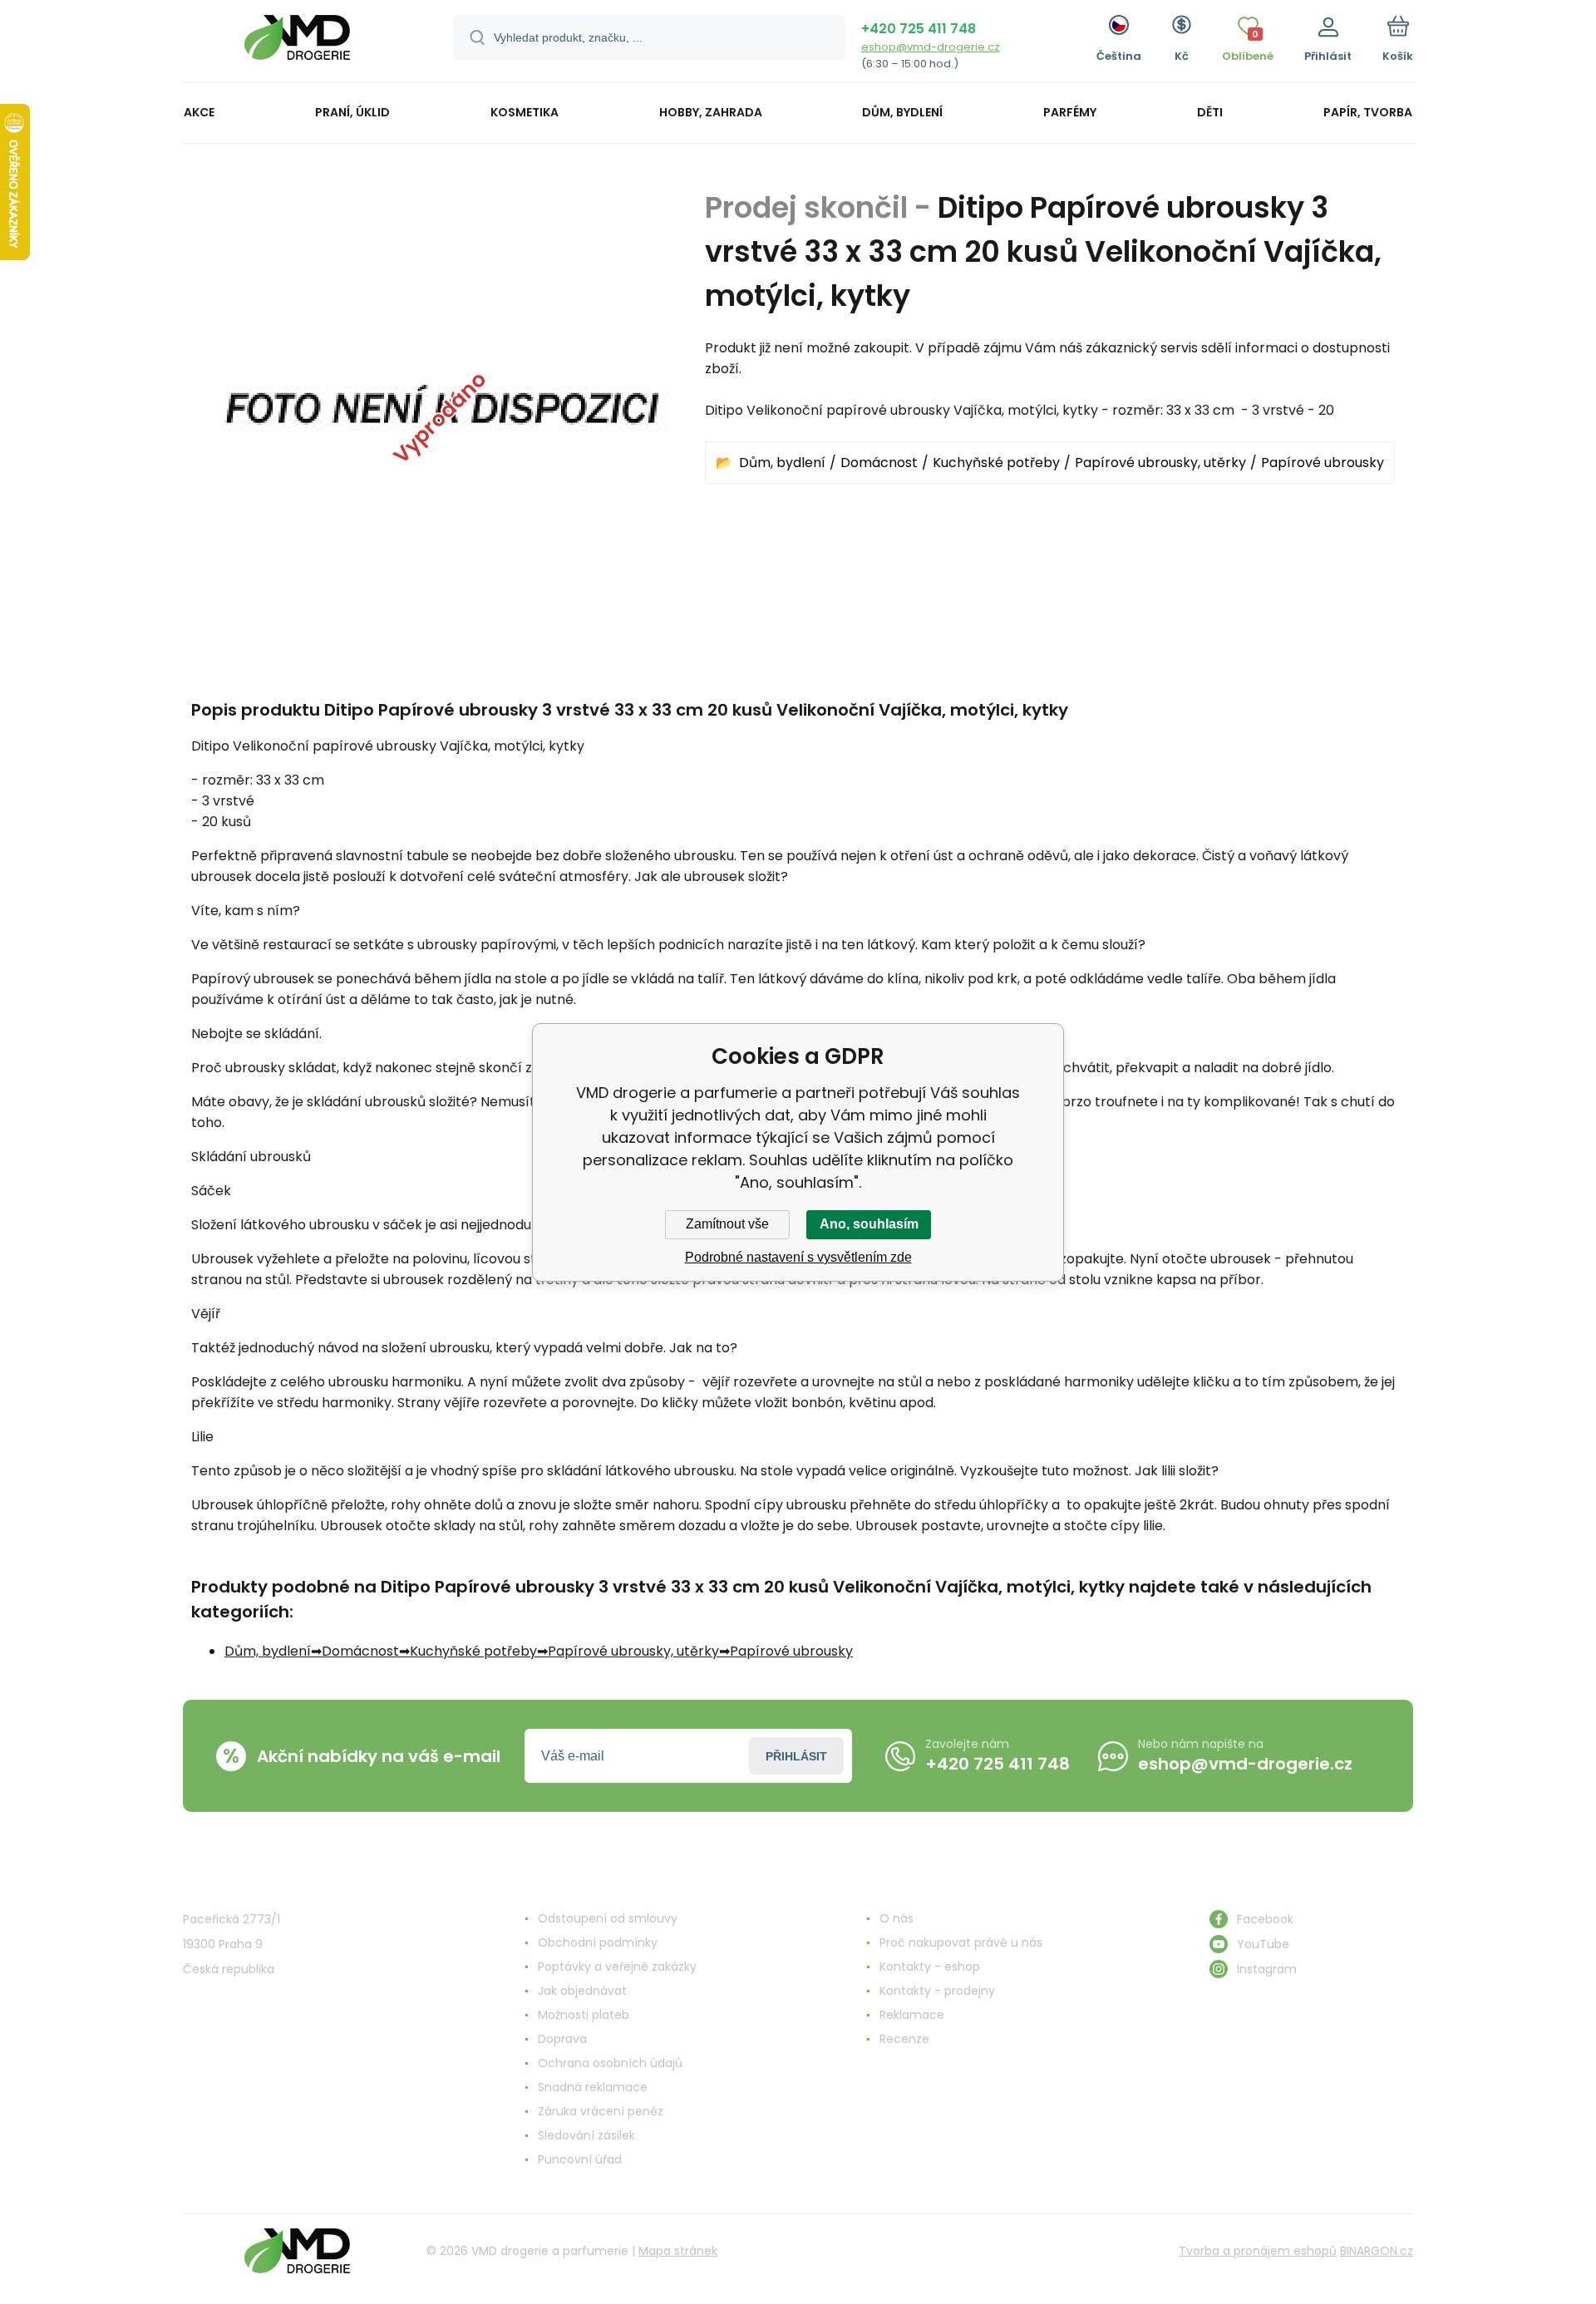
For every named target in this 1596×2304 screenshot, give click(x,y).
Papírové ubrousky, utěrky (1160, 463)
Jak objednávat (582, 1991)
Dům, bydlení (782, 463)
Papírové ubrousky (1323, 463)
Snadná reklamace (593, 2087)
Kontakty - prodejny (937, 1991)
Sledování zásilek (586, 2135)
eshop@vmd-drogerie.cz (931, 47)
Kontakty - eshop (930, 1967)
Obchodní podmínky (598, 1942)
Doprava (562, 2039)
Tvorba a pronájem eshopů (1258, 2251)
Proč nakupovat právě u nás (961, 1942)
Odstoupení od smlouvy (608, 1918)
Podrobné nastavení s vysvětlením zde (798, 1257)
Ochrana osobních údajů (610, 2063)
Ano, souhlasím (869, 1224)
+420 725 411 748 (919, 29)
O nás (897, 1918)
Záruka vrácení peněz (601, 2111)
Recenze (904, 2039)
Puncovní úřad (580, 2159)
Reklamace (912, 2015)
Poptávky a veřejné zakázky (617, 1967)
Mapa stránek (678, 2251)
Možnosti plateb (584, 2015)
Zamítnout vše (727, 1224)
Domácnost (879, 463)
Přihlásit (796, 1756)
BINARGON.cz (1377, 2251)
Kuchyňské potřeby (996, 463)
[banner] (297, 44)
